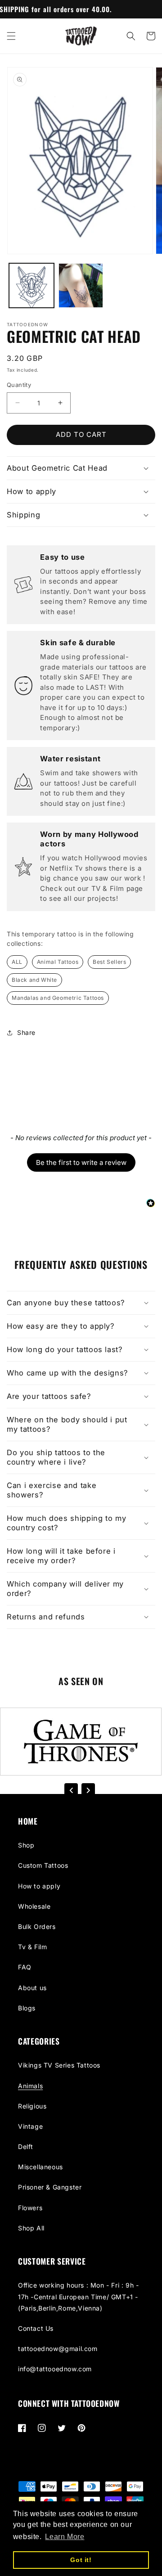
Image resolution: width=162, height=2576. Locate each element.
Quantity (19, 385)
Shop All (31, 2228)
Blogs (27, 2008)
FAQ (25, 1967)
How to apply (39, 1886)
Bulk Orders (37, 1926)
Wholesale (34, 1906)
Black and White (34, 980)
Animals (30, 2086)
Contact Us (36, 2328)
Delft (26, 2147)
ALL (17, 962)
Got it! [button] (81, 2560)
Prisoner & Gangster (50, 2187)
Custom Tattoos (43, 1865)
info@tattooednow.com (55, 2369)
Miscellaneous (40, 2167)
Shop (26, 1845)
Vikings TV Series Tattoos (59, 2065)
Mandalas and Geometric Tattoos (58, 998)
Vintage (30, 2126)
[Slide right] (88, 1790)
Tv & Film (32, 1947)
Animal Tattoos (58, 962)
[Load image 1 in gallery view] (31, 286)
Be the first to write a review (81, 1162)
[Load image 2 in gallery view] (81, 286)
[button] (11, 36)
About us (32, 1988)
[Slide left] (71, 1790)
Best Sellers (109, 962)
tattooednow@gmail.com (58, 2349)
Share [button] (26, 1032)
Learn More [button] (65, 2537)
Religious (32, 2106)
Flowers (30, 2208)
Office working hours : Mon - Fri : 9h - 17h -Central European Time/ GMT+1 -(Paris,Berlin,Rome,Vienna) (78, 2296)
